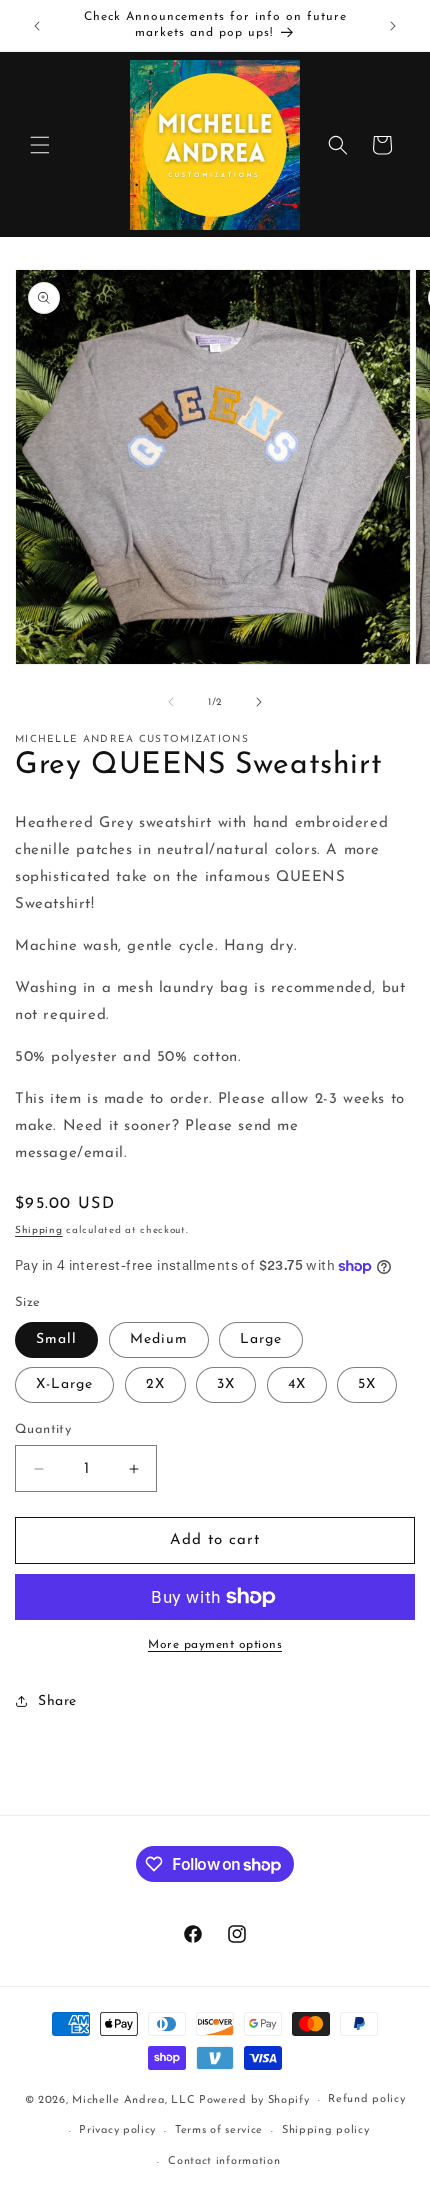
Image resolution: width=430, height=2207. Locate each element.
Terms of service (219, 2130)
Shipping (39, 1230)
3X (226, 1384)
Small (56, 1339)
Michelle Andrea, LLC (133, 2100)
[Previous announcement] (37, 26)
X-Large (64, 1384)
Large (261, 1339)
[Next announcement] (393, 26)
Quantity (43, 1429)
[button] (40, 145)
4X (297, 1384)
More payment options (215, 1645)
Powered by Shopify (254, 2100)
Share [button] (57, 1701)
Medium (159, 1339)
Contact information (224, 2161)
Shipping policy (326, 2130)
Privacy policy (117, 2130)
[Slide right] (259, 702)
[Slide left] (171, 702)
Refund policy (366, 2099)
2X (155, 1384)
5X (367, 1384)
